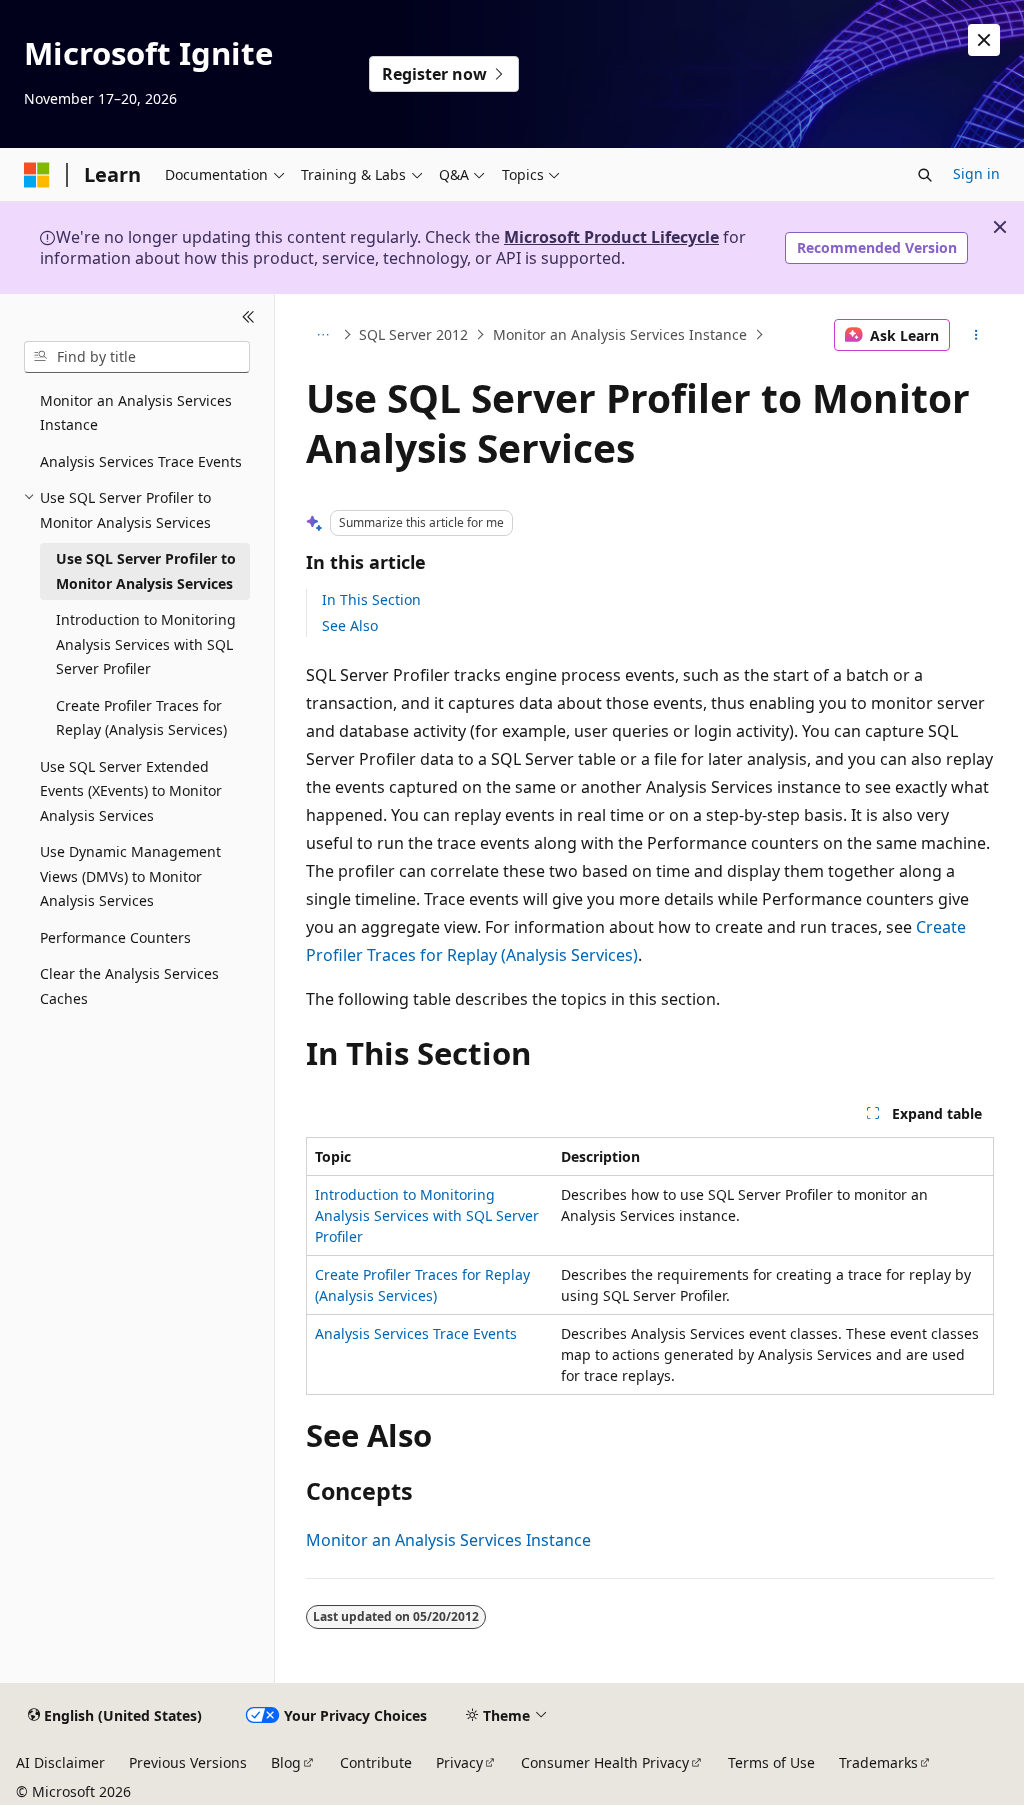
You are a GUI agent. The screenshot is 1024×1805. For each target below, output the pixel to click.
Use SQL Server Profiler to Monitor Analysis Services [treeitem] (146, 571)
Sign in (976, 173)
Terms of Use (771, 1762)
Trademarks (878, 1762)
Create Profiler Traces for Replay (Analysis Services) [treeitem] (141, 718)
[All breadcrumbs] (323, 335)
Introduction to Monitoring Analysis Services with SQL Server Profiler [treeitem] (146, 644)
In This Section (371, 599)
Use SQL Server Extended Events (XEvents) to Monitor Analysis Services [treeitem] (131, 791)
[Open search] (925, 175)
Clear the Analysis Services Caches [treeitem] (129, 986)
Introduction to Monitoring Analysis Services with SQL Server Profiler (427, 1215)
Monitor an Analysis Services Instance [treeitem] (136, 413)
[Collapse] (248, 318)
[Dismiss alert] (984, 40)
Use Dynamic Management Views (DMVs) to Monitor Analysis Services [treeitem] (130, 876)
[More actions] (975, 335)
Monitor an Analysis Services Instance (620, 334)
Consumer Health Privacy (605, 1762)
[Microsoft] (37, 175)
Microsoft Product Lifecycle (611, 237)
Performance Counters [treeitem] (115, 937)
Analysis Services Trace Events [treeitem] (141, 461)
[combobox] (137, 357)
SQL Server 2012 (413, 334)
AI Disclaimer (60, 1762)
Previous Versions (188, 1762)
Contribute (376, 1762)
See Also (350, 625)
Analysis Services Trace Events (416, 1333)
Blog (286, 1762)
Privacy (459, 1762)
